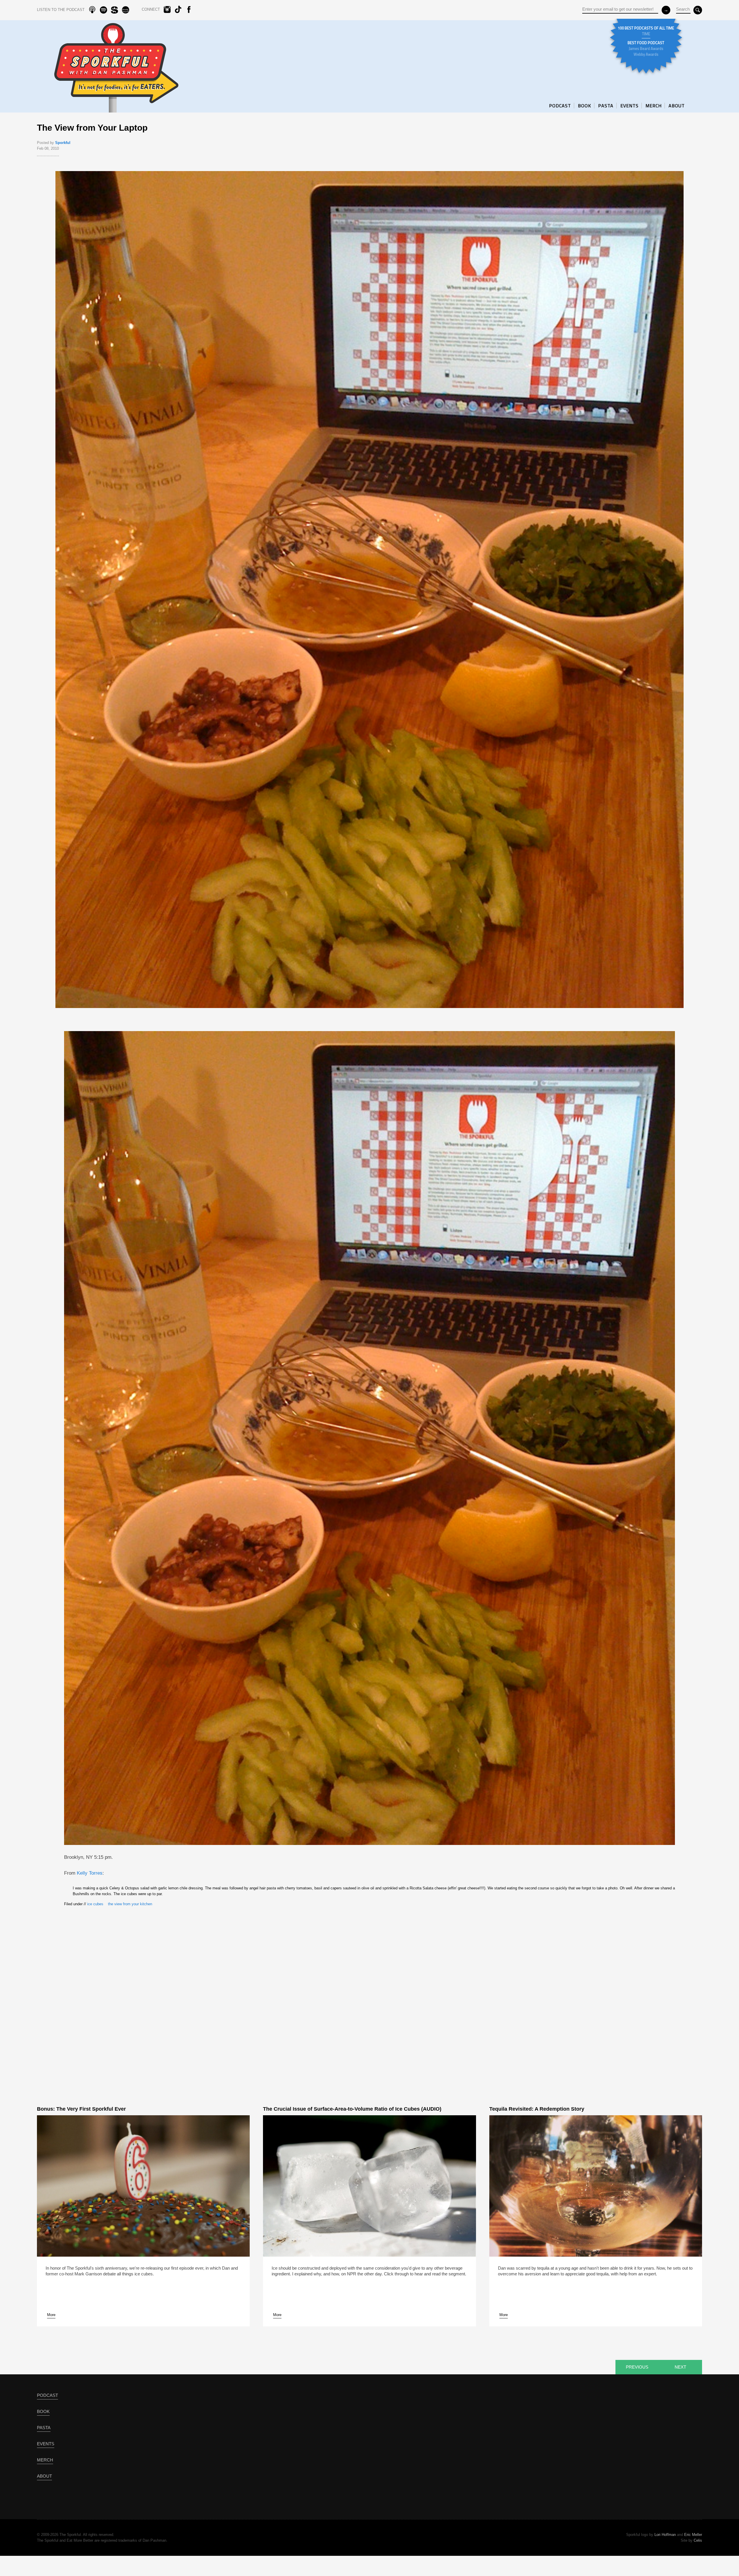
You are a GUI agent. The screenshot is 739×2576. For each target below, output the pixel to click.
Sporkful (63, 143)
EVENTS (629, 106)
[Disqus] (369, 1996)
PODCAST (560, 106)
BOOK (585, 106)
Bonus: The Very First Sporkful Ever (81, 2109)
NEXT (680, 2367)
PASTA (606, 106)
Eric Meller (693, 2535)
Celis (698, 2540)
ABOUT (677, 106)
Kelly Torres (90, 1873)
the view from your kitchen (130, 1904)
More (51, 2315)
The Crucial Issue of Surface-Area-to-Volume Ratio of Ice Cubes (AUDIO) (352, 2109)
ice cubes (95, 1904)
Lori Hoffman (665, 2535)
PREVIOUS (637, 2367)
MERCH (654, 106)
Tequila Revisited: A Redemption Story (537, 2109)
